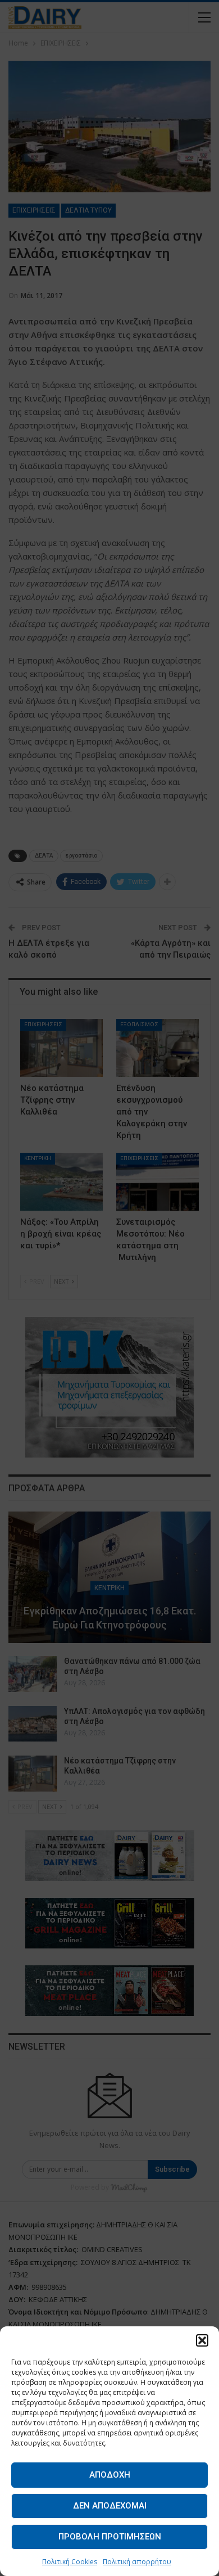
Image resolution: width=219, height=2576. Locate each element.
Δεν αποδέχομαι (110, 2506)
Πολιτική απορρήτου (137, 2562)
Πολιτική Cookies (70, 2562)
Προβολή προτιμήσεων (110, 2537)
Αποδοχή (110, 2475)
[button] (202, 2340)
